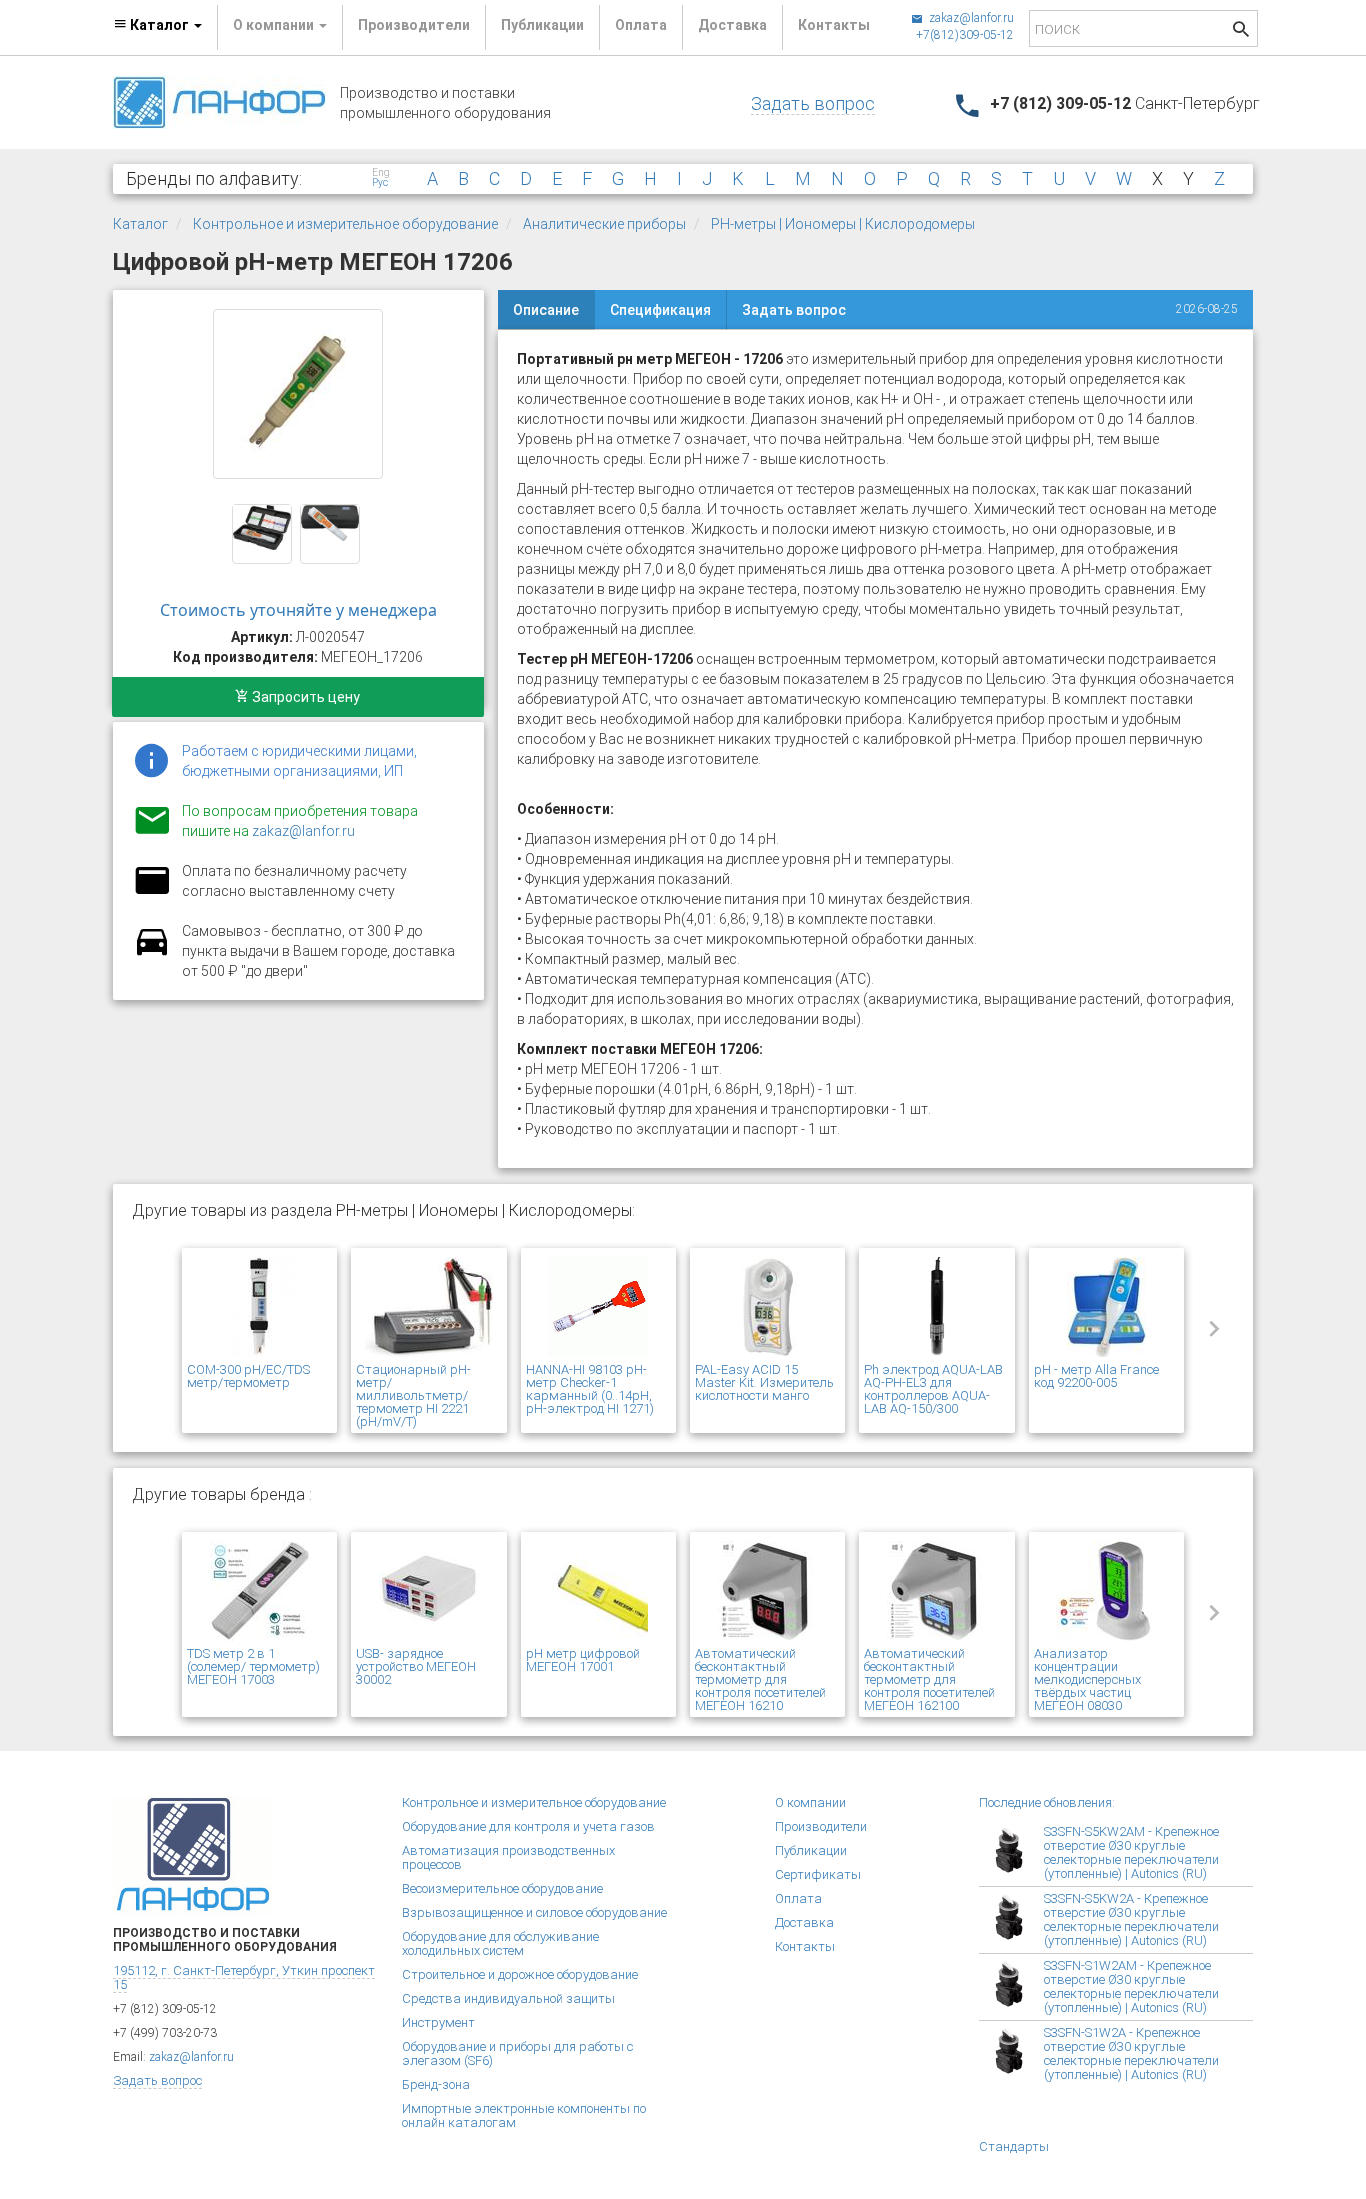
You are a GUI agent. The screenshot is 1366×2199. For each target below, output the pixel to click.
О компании (810, 1802)
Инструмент (438, 2022)
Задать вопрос (813, 103)
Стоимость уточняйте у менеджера (298, 610)
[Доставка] (152, 953)
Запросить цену (304, 697)
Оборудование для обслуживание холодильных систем (500, 1943)
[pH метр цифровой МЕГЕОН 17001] (598, 1592)
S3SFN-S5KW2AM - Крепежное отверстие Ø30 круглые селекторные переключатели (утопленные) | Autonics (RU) (1131, 1852)
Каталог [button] (159, 25)
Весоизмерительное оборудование (502, 1888)
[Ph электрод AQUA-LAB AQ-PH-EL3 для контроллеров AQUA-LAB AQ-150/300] (936, 1308)
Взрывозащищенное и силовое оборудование (534, 1912)
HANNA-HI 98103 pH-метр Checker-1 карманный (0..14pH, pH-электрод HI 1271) (590, 1389)
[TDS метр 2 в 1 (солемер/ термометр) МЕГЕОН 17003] (259, 1592)
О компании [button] (275, 25)
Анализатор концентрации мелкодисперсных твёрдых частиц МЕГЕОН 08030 (1087, 1679)
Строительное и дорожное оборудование (520, 1974)
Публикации (542, 25)
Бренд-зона (436, 2084)
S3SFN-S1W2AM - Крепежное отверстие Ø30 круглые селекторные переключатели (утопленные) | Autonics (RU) (1131, 1986)
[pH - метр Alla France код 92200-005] (1106, 1308)
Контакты (834, 25)
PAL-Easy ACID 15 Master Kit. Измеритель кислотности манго (764, 1382)
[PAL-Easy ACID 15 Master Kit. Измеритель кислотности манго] (767, 1308)
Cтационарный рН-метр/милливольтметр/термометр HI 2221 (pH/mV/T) (413, 1395)
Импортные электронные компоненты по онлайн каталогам (524, 2115)
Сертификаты (818, 1874)
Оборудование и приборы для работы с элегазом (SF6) (517, 2053)
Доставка (732, 25)
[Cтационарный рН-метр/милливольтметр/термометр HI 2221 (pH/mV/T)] (428, 1308)
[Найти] (1241, 31)
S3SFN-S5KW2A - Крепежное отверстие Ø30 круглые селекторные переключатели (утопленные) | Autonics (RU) (1131, 1919)
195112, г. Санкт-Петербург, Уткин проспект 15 (244, 1977)
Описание (546, 310)
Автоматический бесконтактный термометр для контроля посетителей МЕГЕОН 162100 (929, 1679)
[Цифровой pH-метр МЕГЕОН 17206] (298, 394)
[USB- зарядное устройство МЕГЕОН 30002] (428, 1592)
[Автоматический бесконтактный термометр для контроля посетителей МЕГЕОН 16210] (767, 1592)
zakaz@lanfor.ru (970, 18)
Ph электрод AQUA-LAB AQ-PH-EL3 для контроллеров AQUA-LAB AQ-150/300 (933, 1389)
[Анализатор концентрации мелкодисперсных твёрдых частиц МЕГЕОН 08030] (1106, 1592)
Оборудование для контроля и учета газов (528, 1826)
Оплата (641, 25)
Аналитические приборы (604, 224)
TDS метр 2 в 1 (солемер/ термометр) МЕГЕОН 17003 (253, 1666)
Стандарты (1014, 2146)
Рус (380, 183)
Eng (381, 173)
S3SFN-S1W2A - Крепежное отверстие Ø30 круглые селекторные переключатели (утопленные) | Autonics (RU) (1131, 2053)
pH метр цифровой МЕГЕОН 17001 (583, 1660)
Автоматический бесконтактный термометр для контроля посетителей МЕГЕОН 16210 (760, 1679)
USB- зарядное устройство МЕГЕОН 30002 (416, 1666)
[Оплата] (152, 893)
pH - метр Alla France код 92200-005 (1096, 1376)
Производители (414, 25)
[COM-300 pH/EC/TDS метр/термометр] (259, 1308)
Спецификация (660, 310)
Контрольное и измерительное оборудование (345, 224)
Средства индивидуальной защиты (508, 1998)
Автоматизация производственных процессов (508, 1857)
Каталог (140, 224)
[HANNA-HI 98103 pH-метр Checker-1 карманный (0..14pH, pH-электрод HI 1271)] (598, 1308)
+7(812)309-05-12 (965, 35)
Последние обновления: (1047, 1802)
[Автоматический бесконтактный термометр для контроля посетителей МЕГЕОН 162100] (936, 1592)
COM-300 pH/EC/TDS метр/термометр (248, 1376)
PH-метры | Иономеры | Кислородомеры (843, 224)
